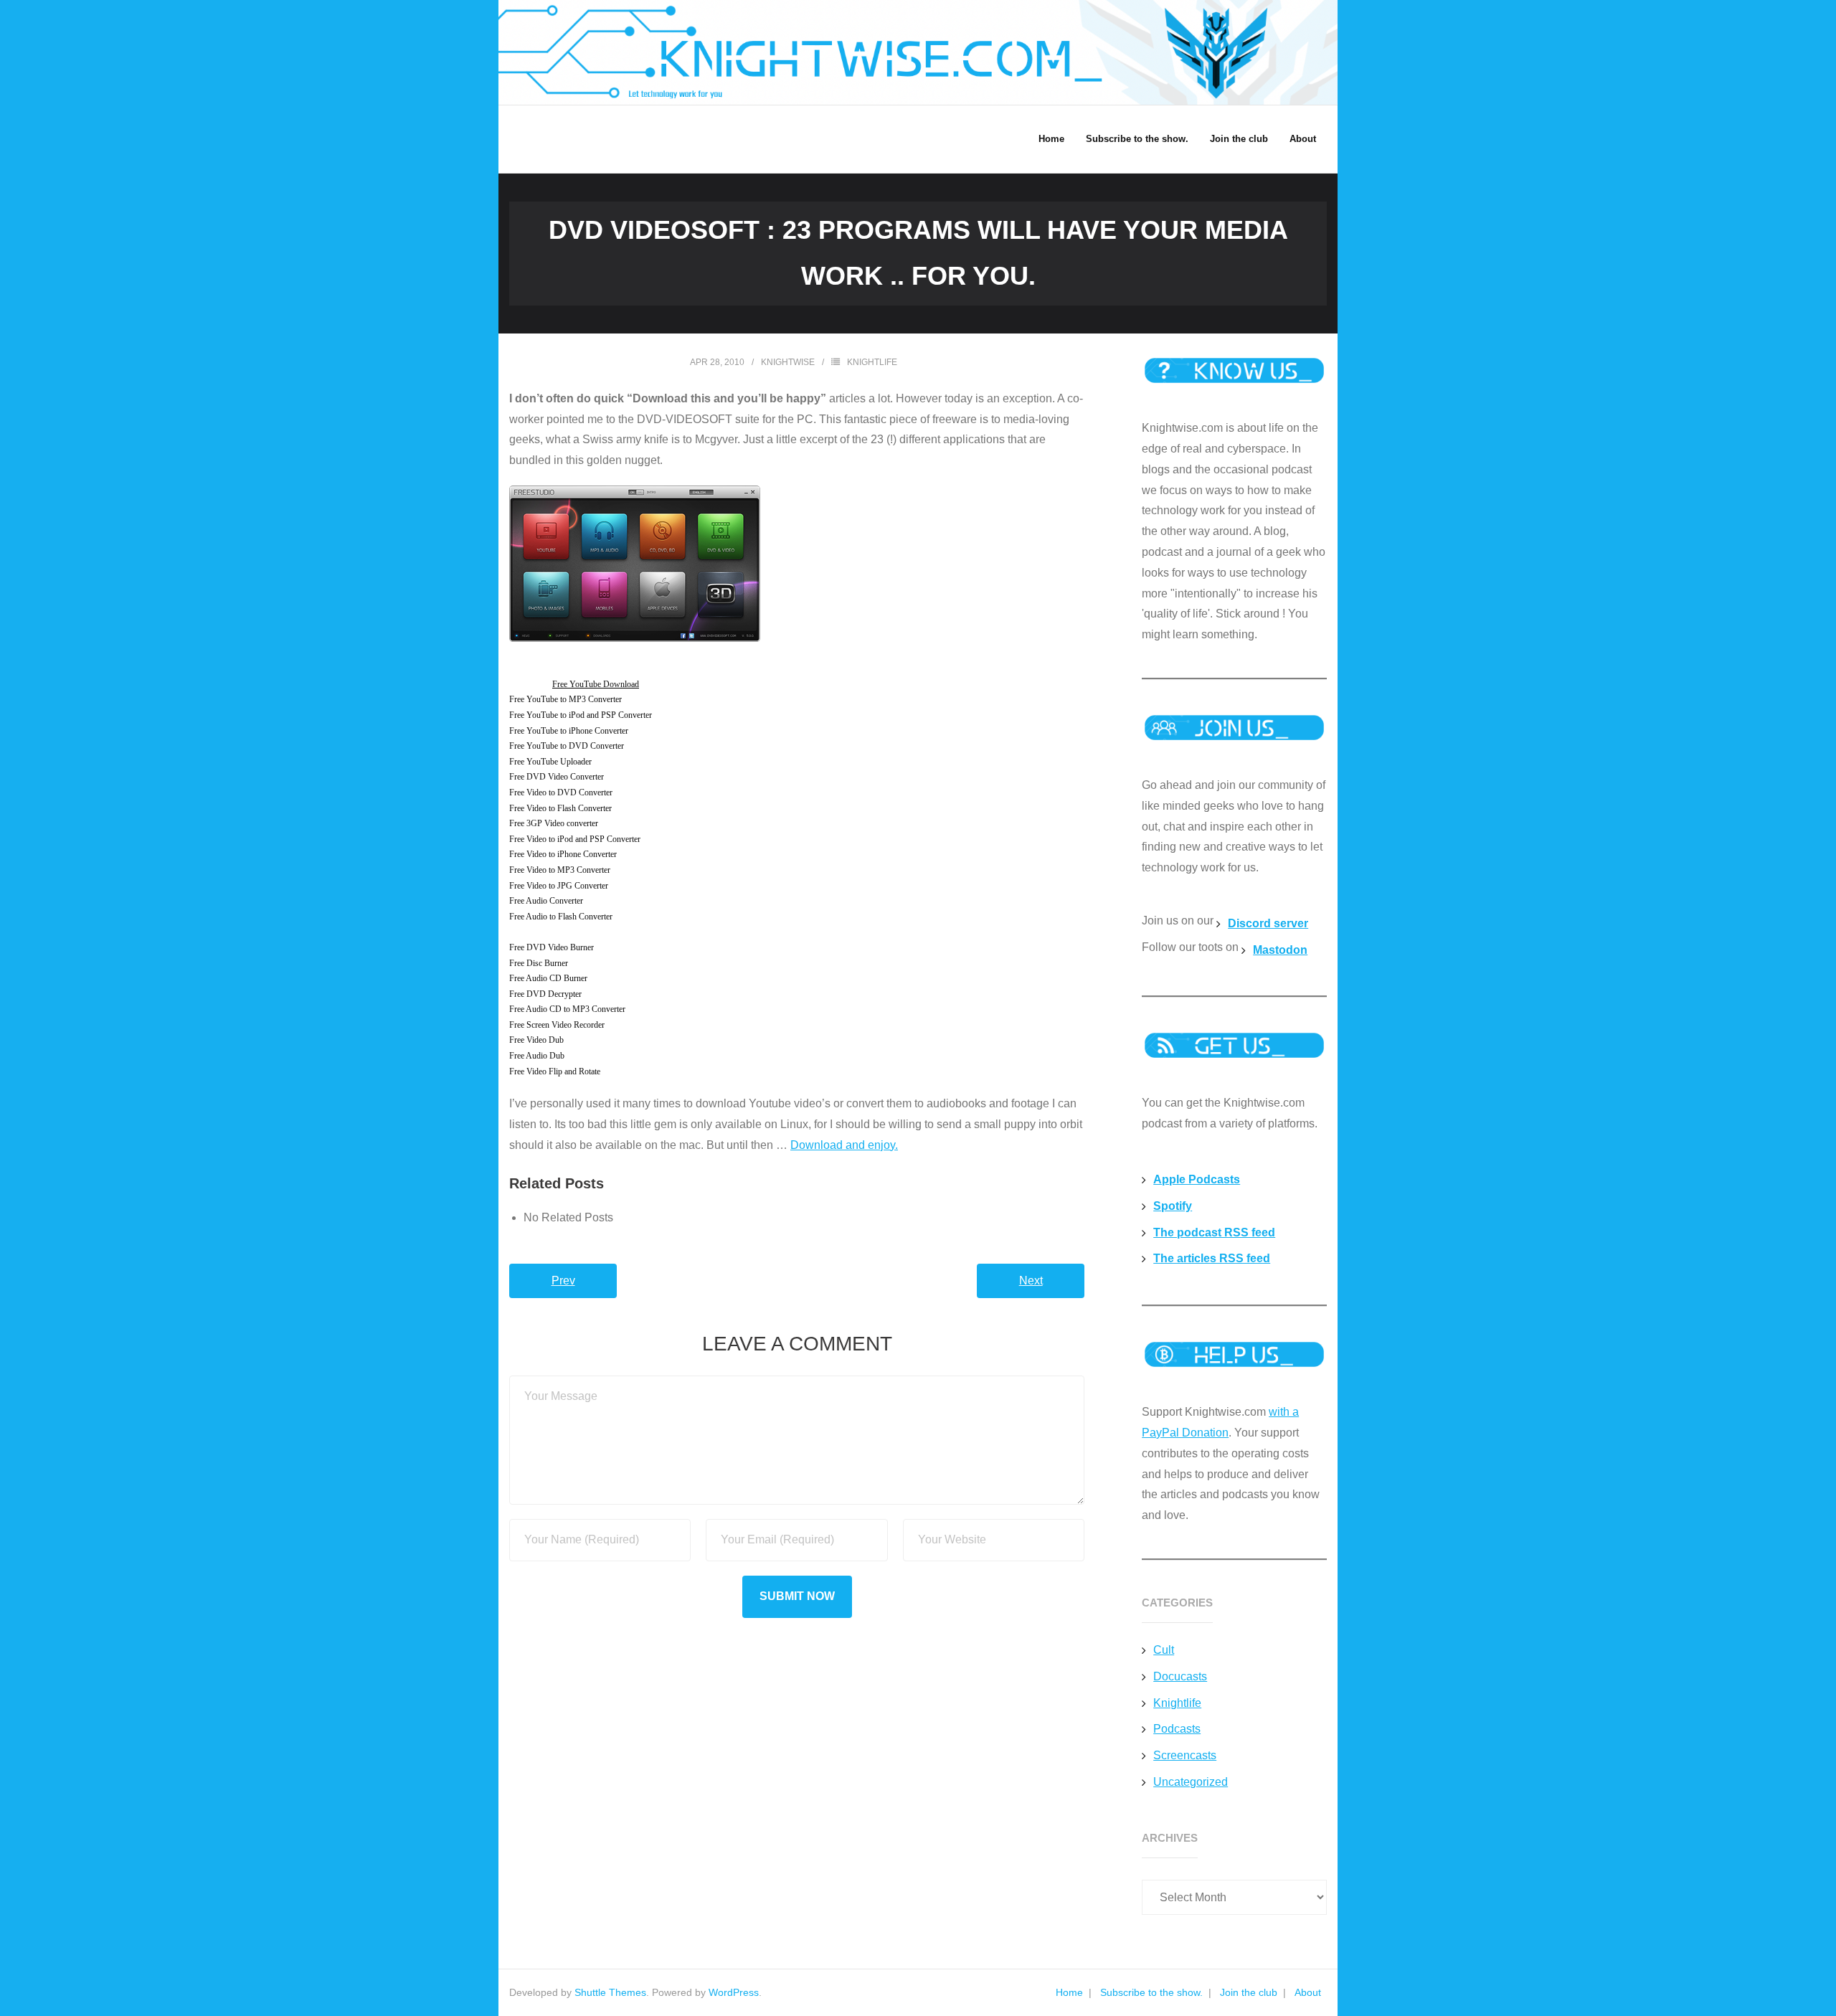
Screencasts (1185, 1755)
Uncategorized (1191, 1782)
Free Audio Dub (537, 1056)
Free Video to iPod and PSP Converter (575, 839)
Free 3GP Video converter (554, 823)
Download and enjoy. (844, 1145)
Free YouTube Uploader (550, 762)
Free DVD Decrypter (545, 994)
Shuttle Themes (610, 1992)
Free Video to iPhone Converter (563, 854)
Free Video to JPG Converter (559, 886)
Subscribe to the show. (1151, 1992)
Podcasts (1177, 1729)
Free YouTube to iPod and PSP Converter (581, 715)
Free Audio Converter (546, 901)
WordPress (734, 1992)
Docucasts (1180, 1676)
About (1308, 1992)
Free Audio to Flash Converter (561, 917)
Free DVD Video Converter (557, 777)
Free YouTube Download (596, 684)
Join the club (1249, 1992)
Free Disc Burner (539, 963)
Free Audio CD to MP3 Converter (567, 1009)
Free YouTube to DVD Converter (567, 746)
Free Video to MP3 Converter (560, 870)
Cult (1164, 1650)
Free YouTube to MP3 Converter (566, 699)
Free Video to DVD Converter (561, 792)
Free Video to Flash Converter (560, 808)
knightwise (788, 362)
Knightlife (872, 362)
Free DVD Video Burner (552, 947)
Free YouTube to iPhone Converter (569, 731)
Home (1069, 1992)
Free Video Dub (536, 1040)
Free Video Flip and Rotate (555, 1071)
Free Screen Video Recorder (557, 1025)
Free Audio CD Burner (548, 978)
